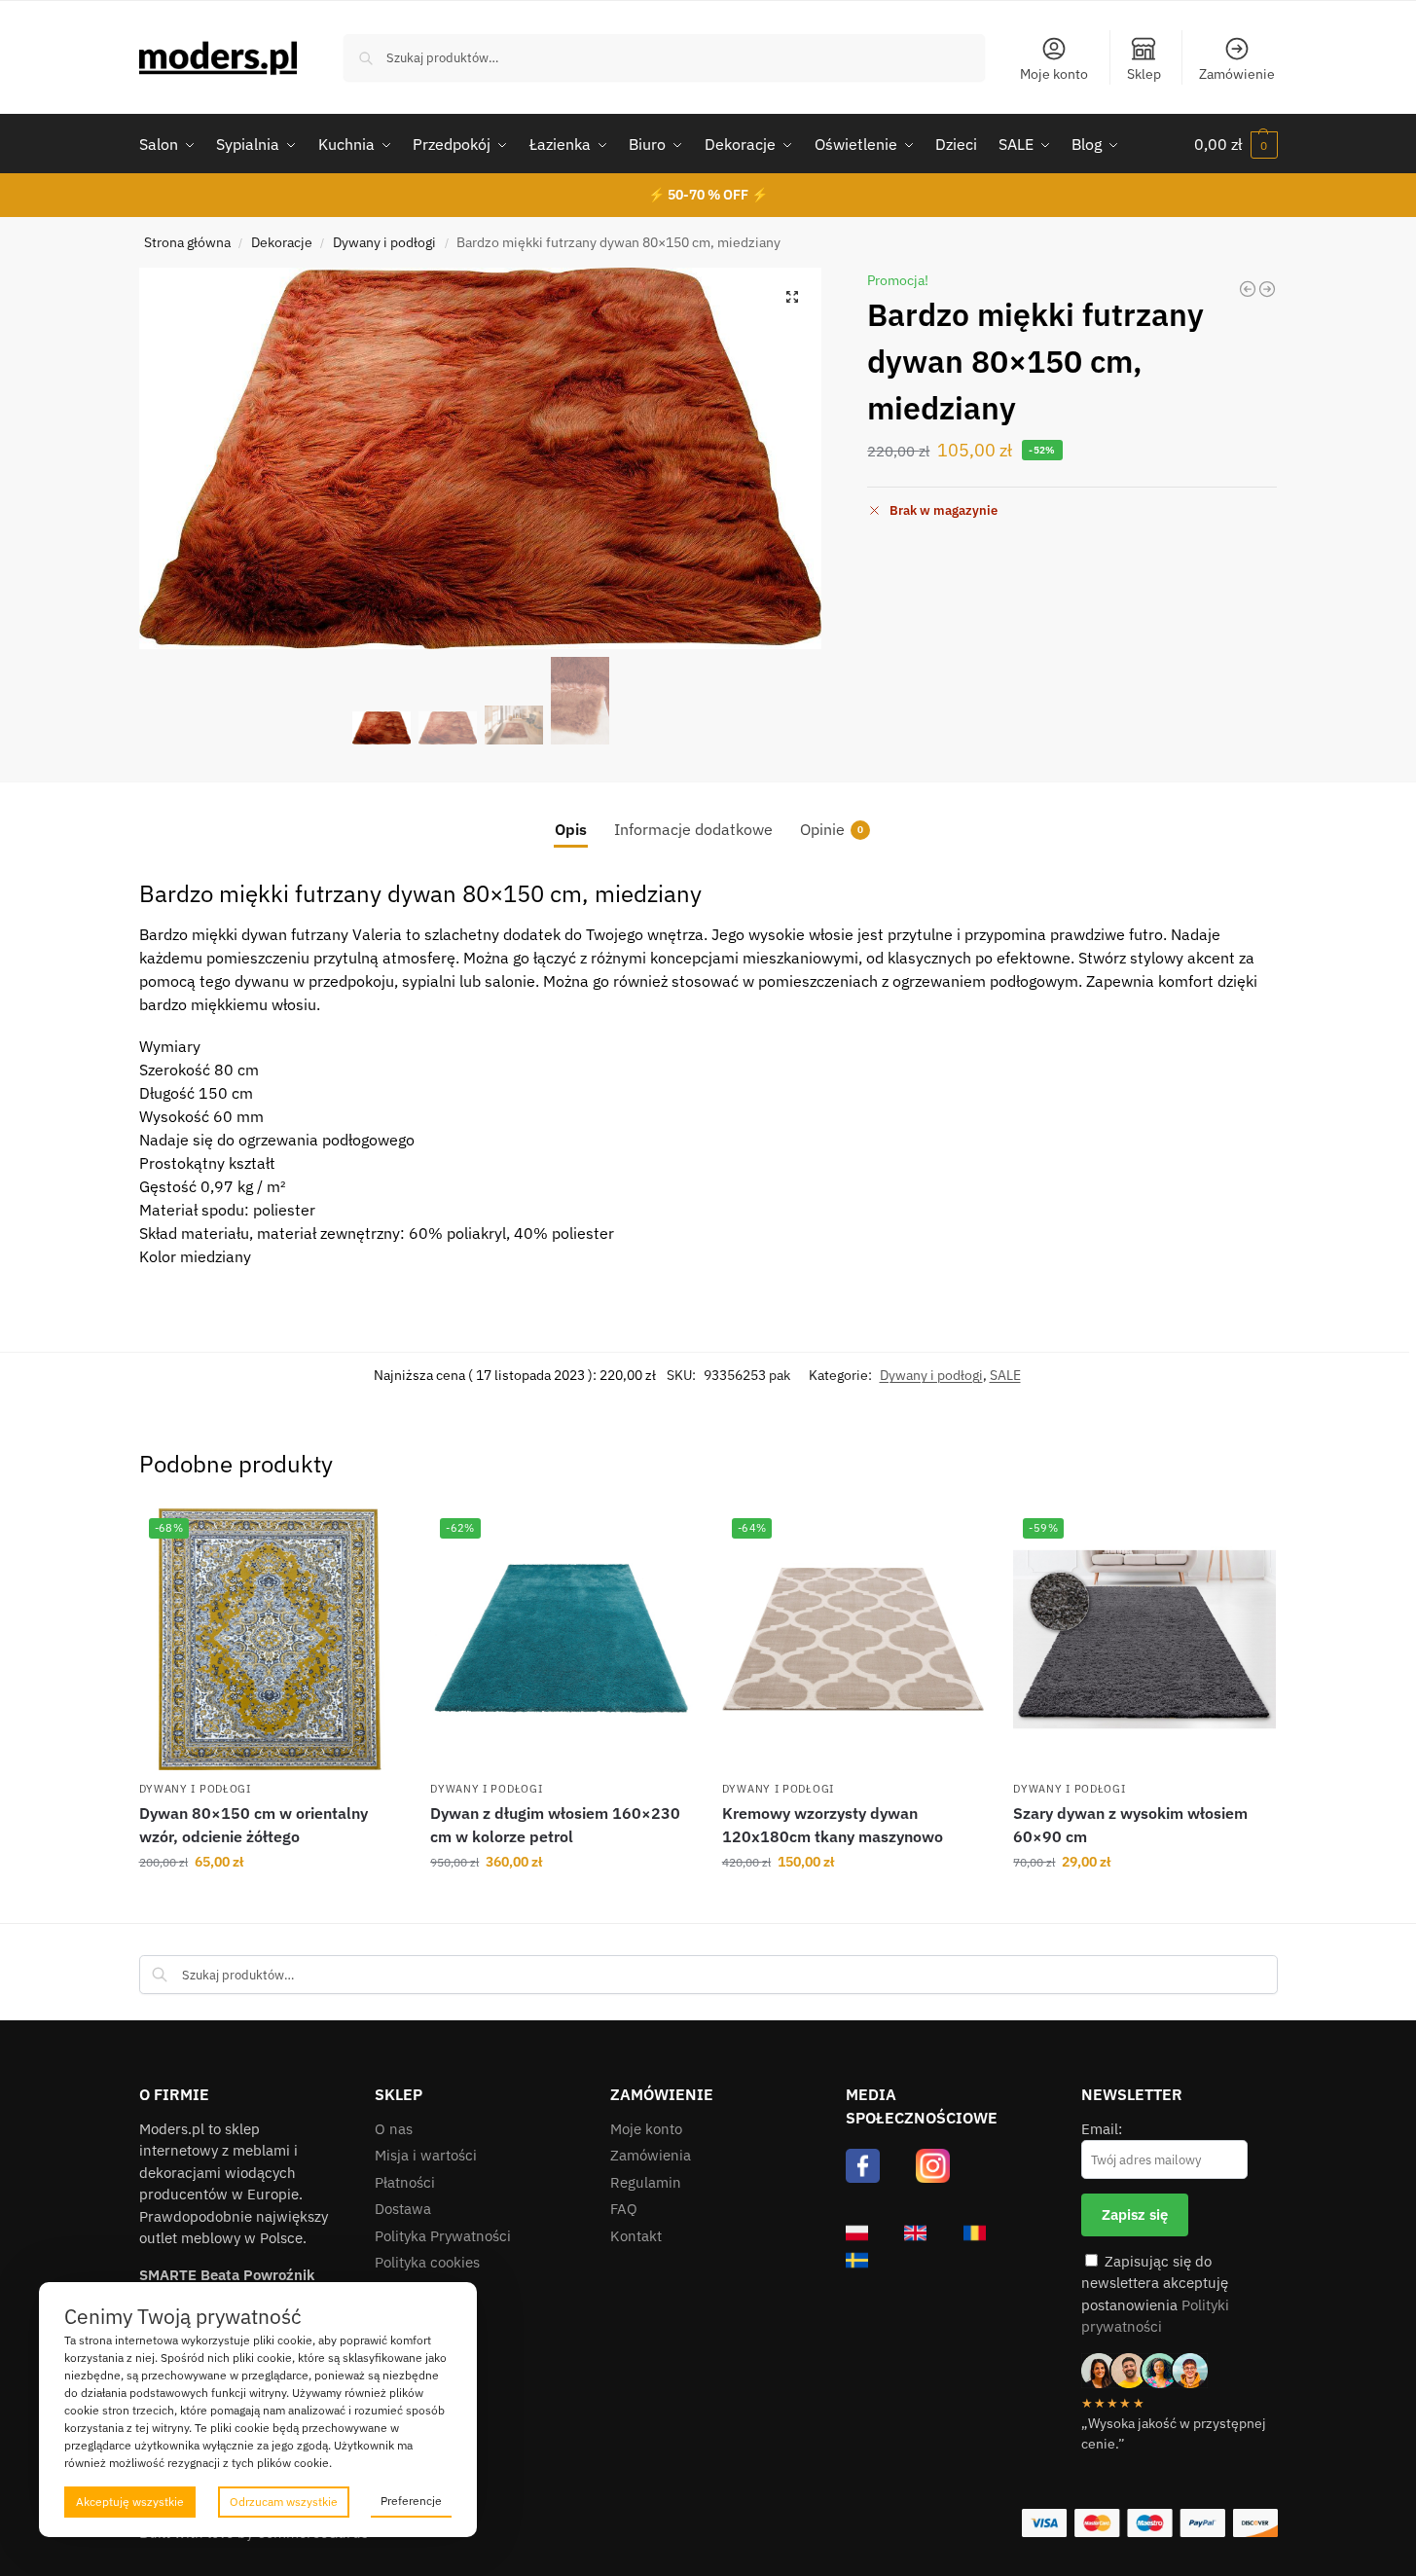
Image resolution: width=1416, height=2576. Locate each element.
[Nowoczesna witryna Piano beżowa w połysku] (1267, 289)
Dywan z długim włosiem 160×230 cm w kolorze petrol (555, 1825)
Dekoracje (282, 242)
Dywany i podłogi (384, 242)
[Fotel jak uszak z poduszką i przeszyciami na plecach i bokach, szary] (1248, 289)
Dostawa (403, 2209)
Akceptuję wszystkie (130, 2502)
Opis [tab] (571, 829)
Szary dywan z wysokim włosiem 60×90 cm (1130, 1825)
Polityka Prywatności (443, 2236)
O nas (394, 2129)
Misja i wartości (426, 2155)
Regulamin (646, 2182)
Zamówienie (1237, 74)
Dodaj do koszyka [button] (270, 1904)
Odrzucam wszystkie (284, 2502)
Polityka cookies (427, 2262)
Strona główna (187, 242)
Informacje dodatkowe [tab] (693, 829)
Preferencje (411, 2501)
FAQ (624, 2209)
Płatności (405, 2182)
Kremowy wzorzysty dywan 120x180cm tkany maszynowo (833, 1825)
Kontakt (636, 2236)
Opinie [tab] (832, 829)
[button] (1236, 144)
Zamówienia (651, 2155)
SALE (1005, 1375)
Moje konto (1054, 74)
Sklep (1144, 74)
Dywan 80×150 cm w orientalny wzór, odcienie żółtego (254, 1825)
